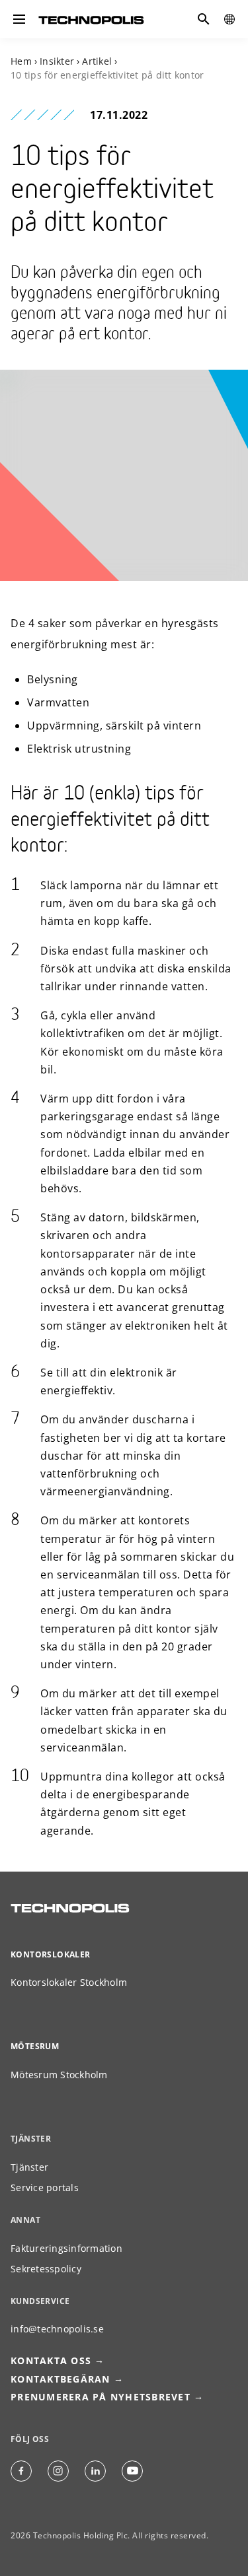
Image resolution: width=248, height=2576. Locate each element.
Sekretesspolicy (46, 2269)
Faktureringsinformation (66, 2248)
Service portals (45, 2187)
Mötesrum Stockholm (59, 2075)
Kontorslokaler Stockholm (69, 1982)
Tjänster (29, 2167)
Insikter (57, 61)
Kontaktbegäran (61, 2379)
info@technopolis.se (57, 2329)
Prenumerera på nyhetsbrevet (101, 2397)
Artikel (97, 61)
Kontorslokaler (51, 1954)
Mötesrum (35, 2046)
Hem (21, 61)
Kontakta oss (51, 2360)
